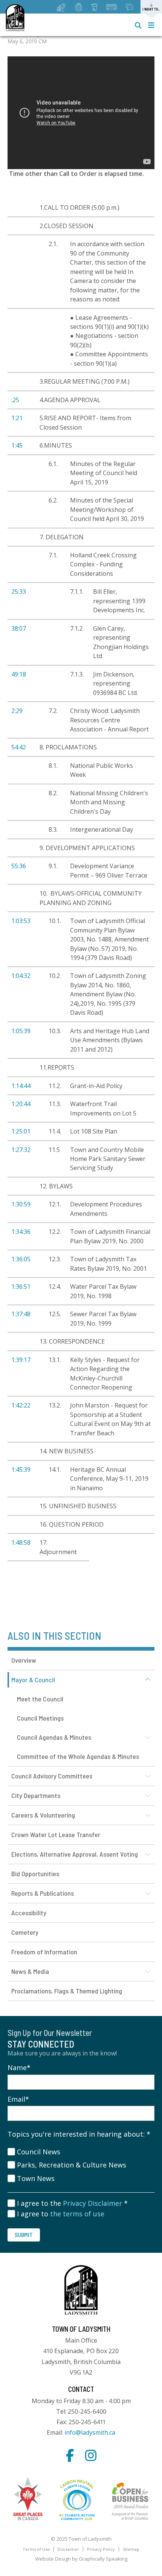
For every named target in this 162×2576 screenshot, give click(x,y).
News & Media (30, 1971)
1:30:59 (21, 1204)
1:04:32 (21, 976)
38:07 (19, 628)
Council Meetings (40, 1718)
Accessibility (29, 1913)
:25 (15, 400)
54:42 (19, 747)
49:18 (19, 674)
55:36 (19, 866)
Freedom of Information (44, 1952)
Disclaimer (68, 2549)
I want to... (151, 9)
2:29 (17, 711)
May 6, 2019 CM (27, 41)
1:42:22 (21, 1405)
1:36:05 (21, 1259)
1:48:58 (21, 1542)
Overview (24, 1660)
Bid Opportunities (35, 1874)
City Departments (36, 1795)
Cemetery (25, 1932)
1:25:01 (21, 1131)
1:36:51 (21, 1286)
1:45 (17, 445)
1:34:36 (21, 1232)
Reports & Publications (43, 1893)
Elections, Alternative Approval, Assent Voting (75, 1854)
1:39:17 (21, 1360)
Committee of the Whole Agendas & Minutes (78, 1756)
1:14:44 (21, 1086)
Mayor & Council (33, 1680)
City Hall (81, 1638)
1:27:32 (21, 1150)
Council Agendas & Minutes (54, 1737)
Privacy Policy (101, 2549)
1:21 (17, 418)
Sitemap (131, 2549)
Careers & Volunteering (43, 1815)
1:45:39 (21, 1470)
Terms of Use (36, 2549)
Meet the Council (40, 1699)
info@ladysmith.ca (90, 2432)
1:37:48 (21, 1314)
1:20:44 (21, 1104)
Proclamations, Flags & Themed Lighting (67, 1991)
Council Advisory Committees (52, 1776)
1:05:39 (21, 1031)
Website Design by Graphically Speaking (81, 2559)
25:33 (19, 592)
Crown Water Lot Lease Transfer (56, 1834)
